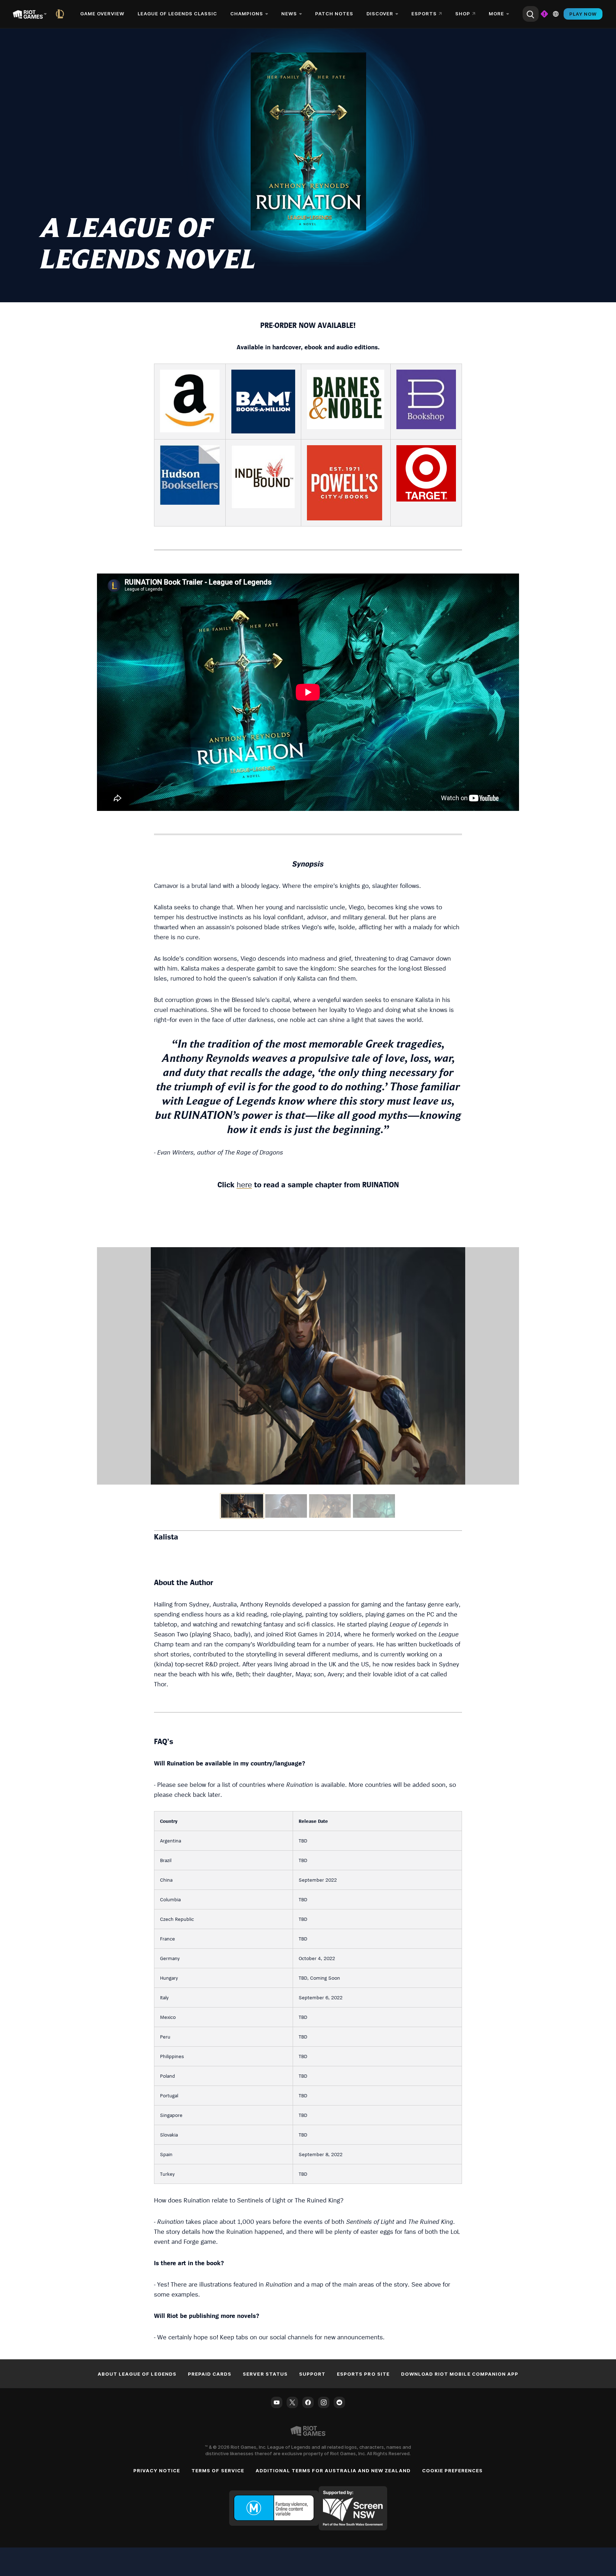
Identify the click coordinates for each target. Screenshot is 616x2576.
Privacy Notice (157, 2470)
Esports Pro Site (363, 2374)
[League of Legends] (61, 14)
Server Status (265, 2374)
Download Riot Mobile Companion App (460, 2374)
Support (312, 2374)
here (244, 1184)
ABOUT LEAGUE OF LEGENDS (137, 2374)
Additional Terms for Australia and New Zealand (333, 2470)
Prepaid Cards (210, 2374)
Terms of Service (218, 2470)
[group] (308, 1506)
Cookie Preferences (453, 2470)
